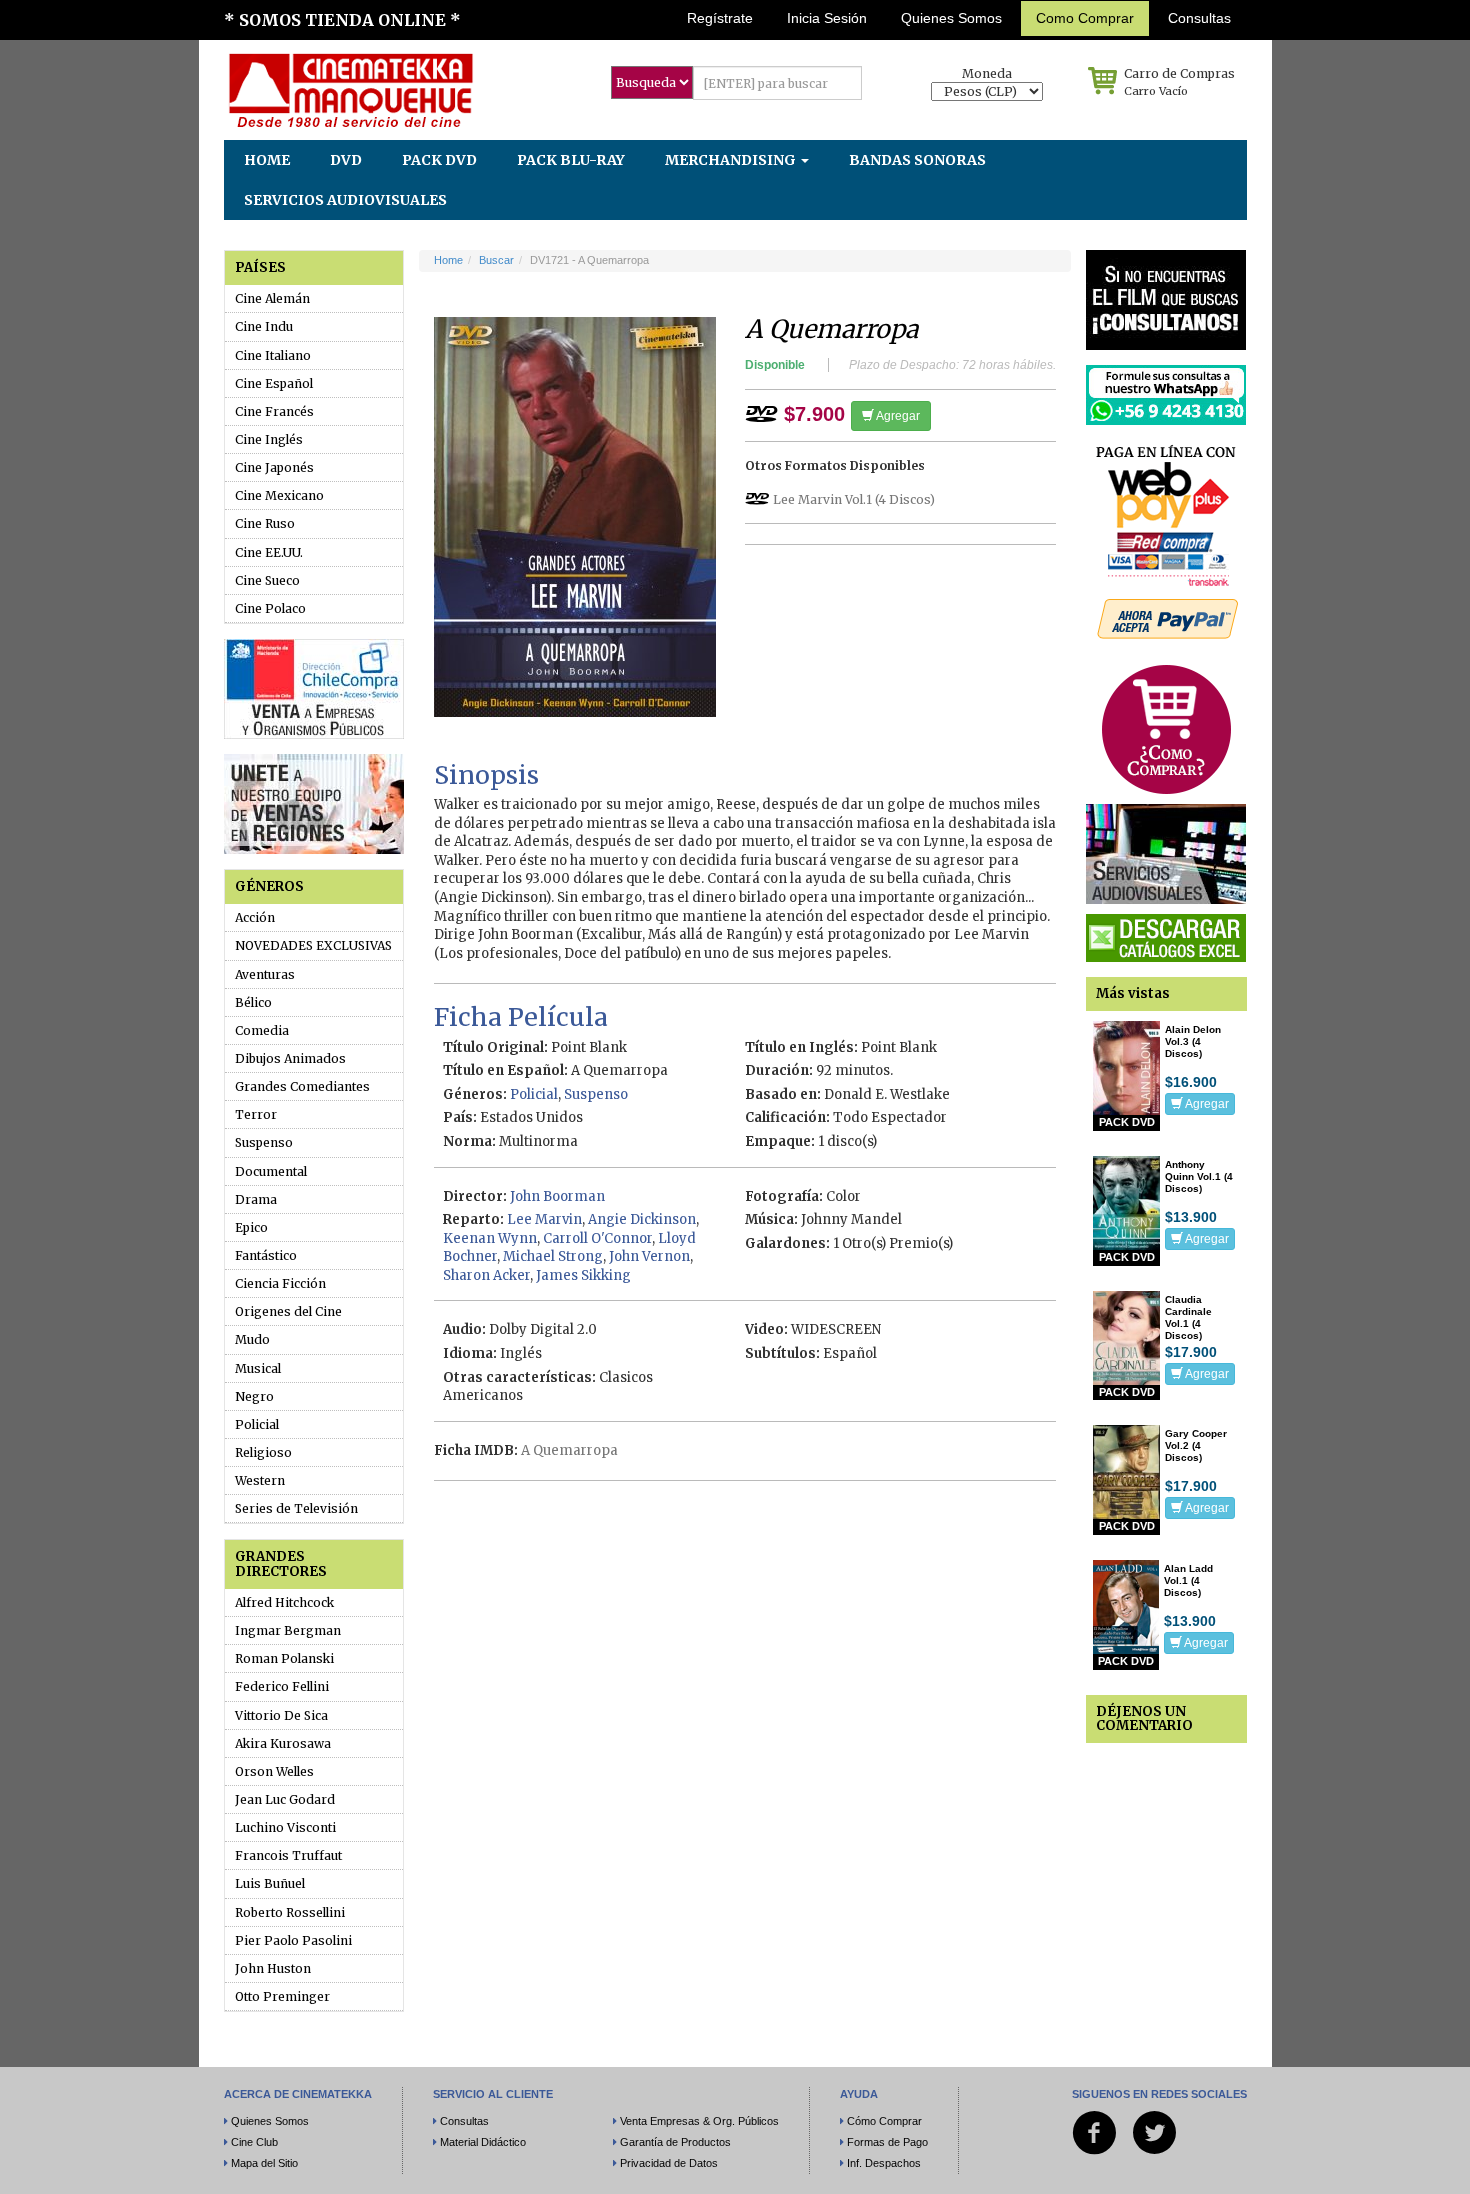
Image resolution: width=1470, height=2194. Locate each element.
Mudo (252, 1339)
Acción (255, 917)
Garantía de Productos (675, 2142)
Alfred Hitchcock (284, 1602)
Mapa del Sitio (264, 2163)
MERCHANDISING (732, 160)
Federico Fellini (282, 1686)
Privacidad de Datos (669, 2163)
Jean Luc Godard (285, 1799)
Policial (257, 1424)
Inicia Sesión (827, 18)
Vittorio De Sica (281, 1715)
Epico (251, 1227)
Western (260, 1480)
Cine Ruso (265, 523)
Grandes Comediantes (302, 1086)
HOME (267, 160)
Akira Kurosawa (283, 1743)
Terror (256, 1114)
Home (448, 260)
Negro (254, 1396)
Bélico (253, 1002)
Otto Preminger (282, 1996)
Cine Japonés (274, 467)
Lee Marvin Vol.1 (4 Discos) (854, 499)
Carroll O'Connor (597, 1238)
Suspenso (264, 1142)
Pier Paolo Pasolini (293, 1940)
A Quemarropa (569, 1450)
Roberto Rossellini (290, 1912)
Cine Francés (274, 411)
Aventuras (265, 974)
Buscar (496, 260)
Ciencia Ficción (280, 1283)
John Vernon (649, 1256)
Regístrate (720, 18)
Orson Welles (274, 1771)
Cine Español (274, 383)
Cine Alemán (272, 298)
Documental (271, 1171)
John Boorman (557, 1196)
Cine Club (254, 2142)
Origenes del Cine (288, 1311)
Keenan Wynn (490, 1238)
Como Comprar (1085, 18)
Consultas (1199, 18)
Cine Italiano (273, 355)
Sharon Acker (486, 1275)
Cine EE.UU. (269, 552)
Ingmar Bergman (288, 1630)
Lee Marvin (544, 1219)
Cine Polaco (270, 608)
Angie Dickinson (642, 1219)
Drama (256, 1199)
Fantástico (266, 1255)
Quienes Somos (951, 18)
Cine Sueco (267, 580)
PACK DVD (439, 160)
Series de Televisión (296, 1508)
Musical (258, 1368)
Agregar (897, 416)
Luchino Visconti (285, 1827)
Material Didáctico (483, 2142)
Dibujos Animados (290, 1058)
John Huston (273, 1968)
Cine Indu (264, 326)
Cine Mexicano (279, 495)
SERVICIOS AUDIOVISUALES (345, 200)
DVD (346, 160)
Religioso (263, 1452)
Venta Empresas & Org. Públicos (699, 2121)
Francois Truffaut (288, 1855)
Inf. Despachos (884, 2163)
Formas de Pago (887, 2142)
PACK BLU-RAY (571, 160)
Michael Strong (553, 1256)
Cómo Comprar (884, 2121)
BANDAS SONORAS (917, 160)
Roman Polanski (284, 1658)
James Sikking (583, 1275)
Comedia (262, 1030)
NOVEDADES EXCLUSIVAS (313, 945)
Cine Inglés (269, 439)
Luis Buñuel (270, 1883)
